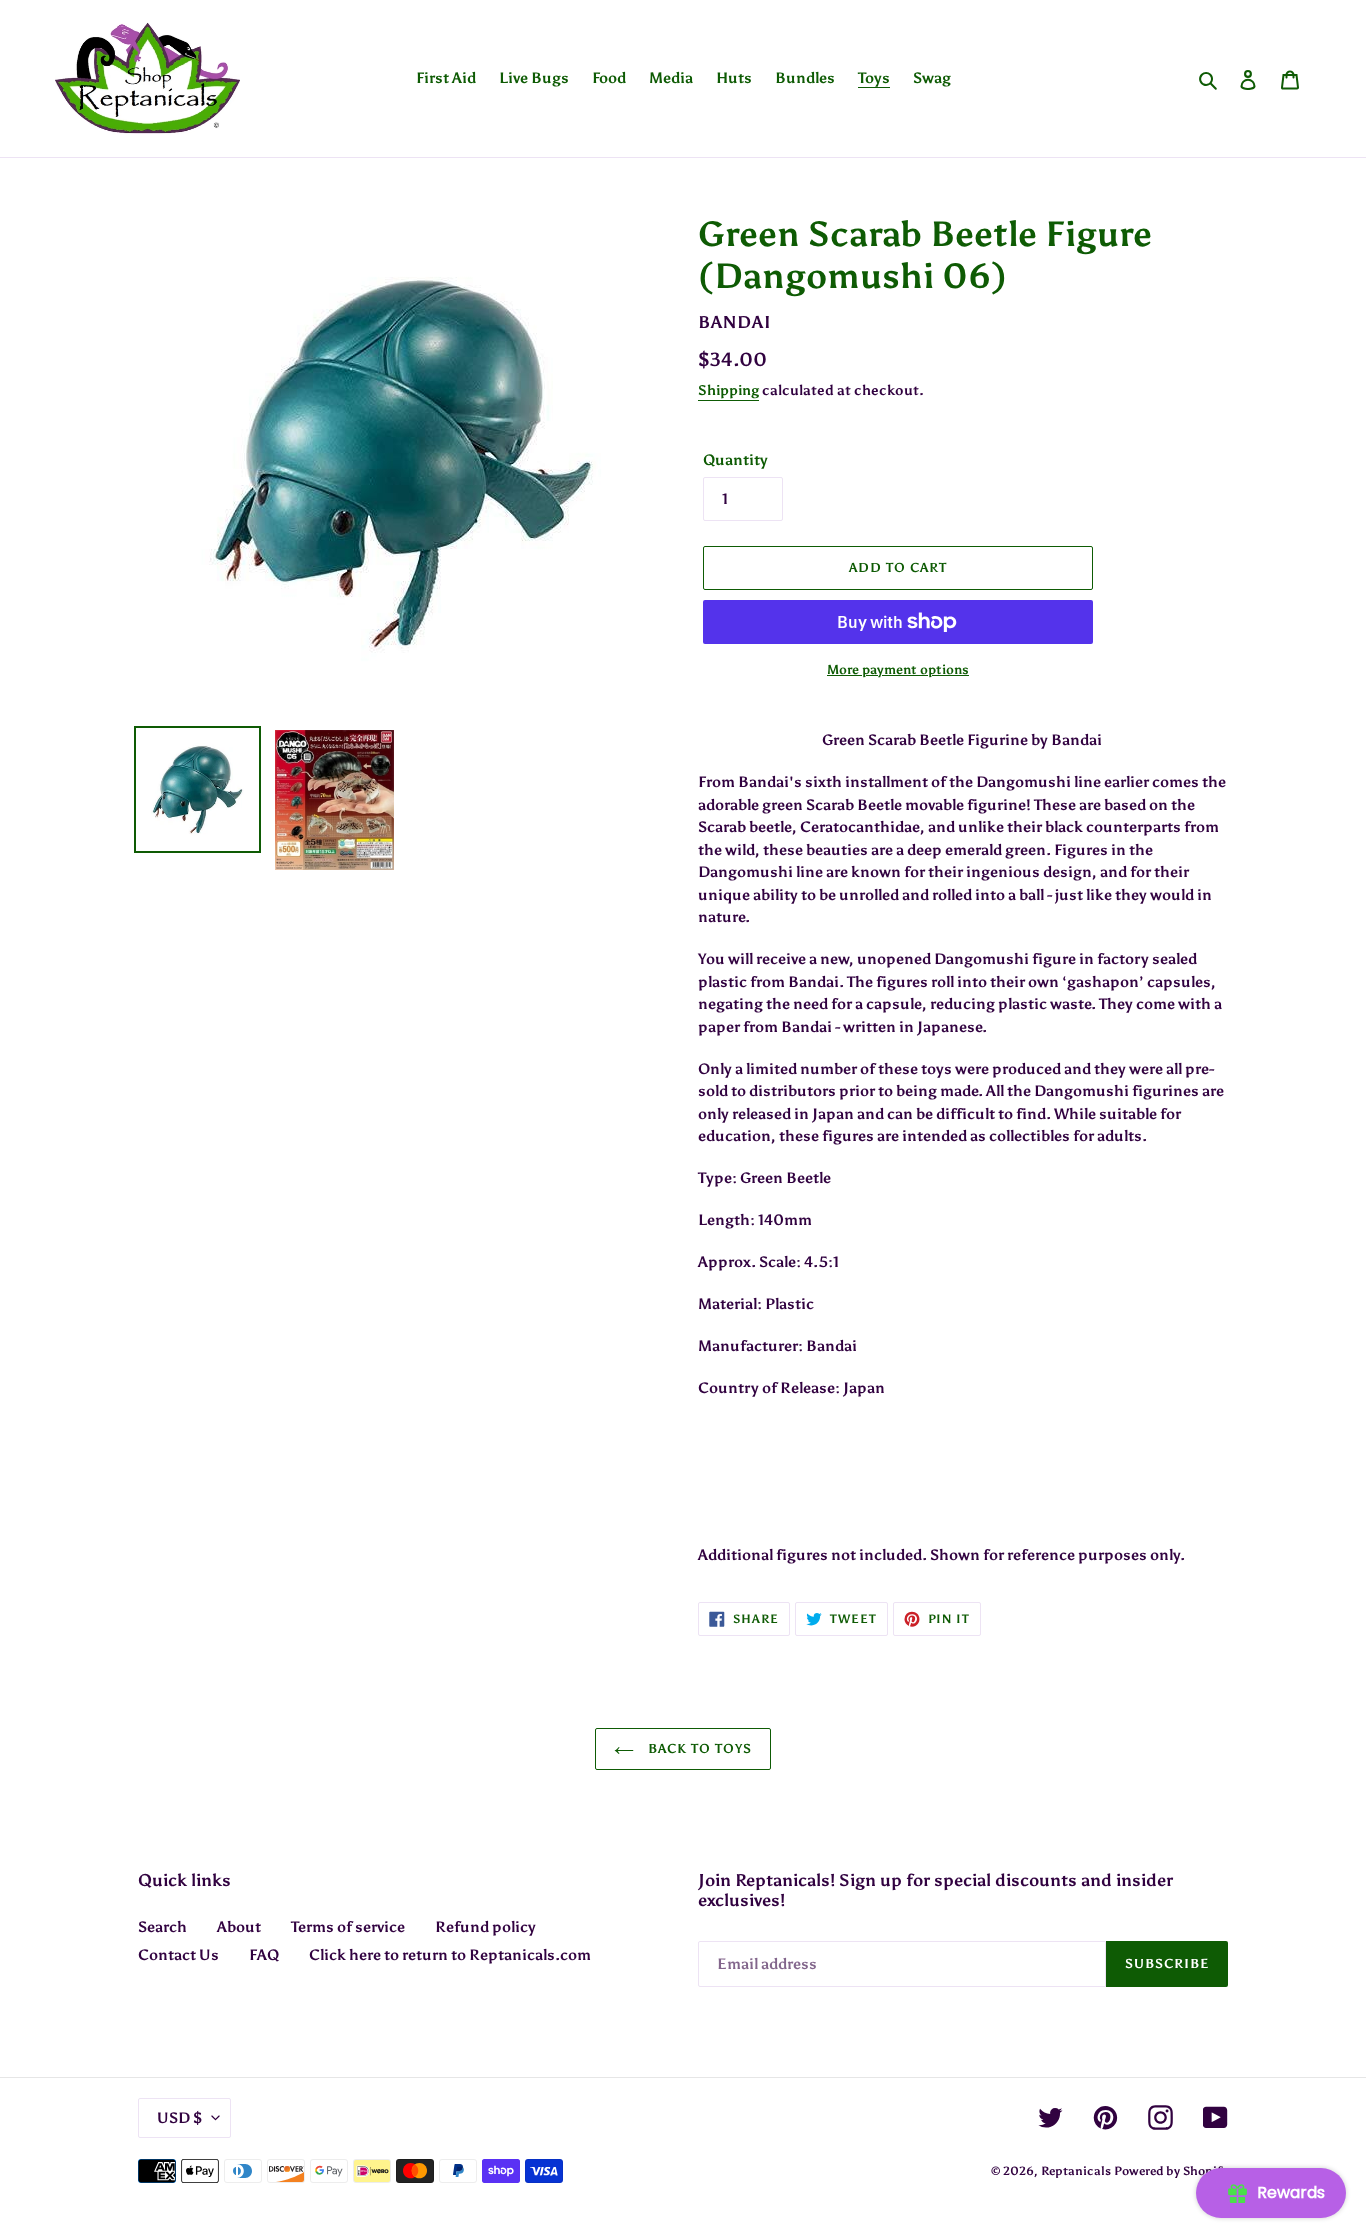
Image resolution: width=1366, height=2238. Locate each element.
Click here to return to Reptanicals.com (450, 1955)
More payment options (898, 669)
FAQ (264, 1955)
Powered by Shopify (1171, 2171)
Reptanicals (1076, 2171)
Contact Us (178, 1955)
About (239, 1927)
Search (162, 1927)
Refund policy (485, 1927)
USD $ (179, 2118)
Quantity (735, 460)
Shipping (728, 390)
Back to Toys (698, 1748)
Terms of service (348, 1927)
